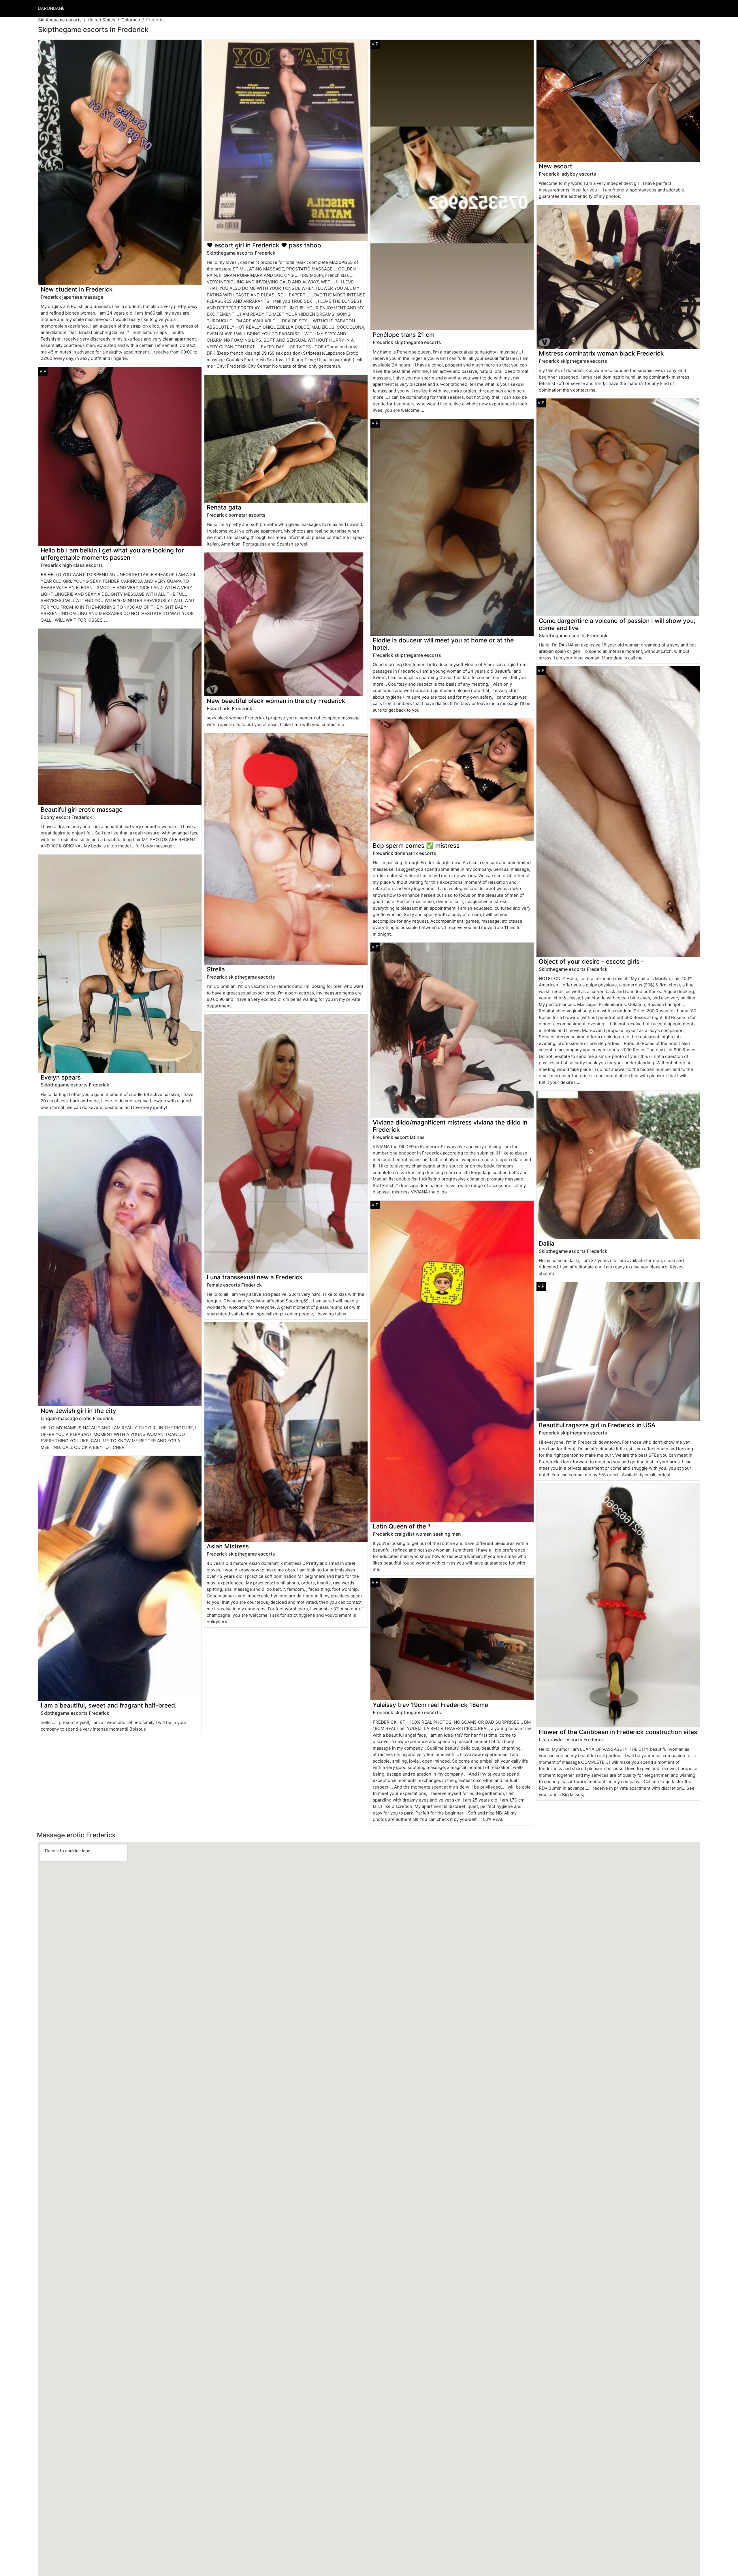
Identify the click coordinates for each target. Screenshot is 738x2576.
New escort (556, 166)
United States (101, 20)
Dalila (547, 1243)
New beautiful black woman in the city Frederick (276, 701)
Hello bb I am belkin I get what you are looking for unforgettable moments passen (112, 554)
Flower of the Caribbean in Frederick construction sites (618, 1732)
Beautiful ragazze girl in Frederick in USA (597, 1425)
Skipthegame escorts (60, 20)
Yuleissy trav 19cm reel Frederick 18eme (430, 1705)
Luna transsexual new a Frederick (255, 1277)
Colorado (131, 20)
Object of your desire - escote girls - (591, 961)
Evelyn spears (61, 1077)
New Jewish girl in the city (78, 1411)
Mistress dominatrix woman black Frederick (601, 353)
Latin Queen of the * (402, 1526)
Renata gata (224, 507)
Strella (216, 969)
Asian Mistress (228, 1546)
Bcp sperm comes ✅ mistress (416, 846)
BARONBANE (51, 8)
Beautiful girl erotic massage (82, 810)
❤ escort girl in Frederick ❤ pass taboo (264, 245)
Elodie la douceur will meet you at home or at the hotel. (443, 644)
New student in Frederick (77, 289)
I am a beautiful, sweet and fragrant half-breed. (109, 1705)
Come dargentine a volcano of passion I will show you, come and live (617, 624)
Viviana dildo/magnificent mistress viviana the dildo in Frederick (450, 1126)
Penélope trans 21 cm (404, 335)
